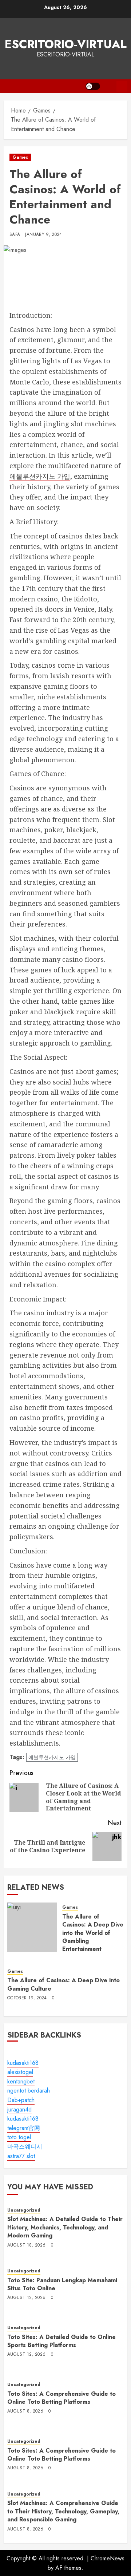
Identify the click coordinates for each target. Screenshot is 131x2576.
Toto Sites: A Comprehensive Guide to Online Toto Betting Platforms (61, 2398)
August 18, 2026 (26, 2245)
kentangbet (21, 2081)
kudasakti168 (23, 2063)
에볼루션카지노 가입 (40, 476)
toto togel (19, 2137)
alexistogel (20, 2072)
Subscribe (122, 86)
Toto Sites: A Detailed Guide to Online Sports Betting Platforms (61, 2341)
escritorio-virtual (66, 44)
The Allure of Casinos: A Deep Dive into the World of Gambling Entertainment (93, 1933)
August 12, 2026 (26, 2298)
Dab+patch (21, 2100)
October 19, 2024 (27, 1998)
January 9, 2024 (43, 235)
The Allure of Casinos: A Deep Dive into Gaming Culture (63, 1984)
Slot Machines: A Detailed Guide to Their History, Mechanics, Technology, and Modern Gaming (65, 2227)
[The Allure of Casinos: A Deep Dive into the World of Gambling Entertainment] (32, 1927)
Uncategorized (24, 2210)
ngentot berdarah (29, 2091)
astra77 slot (21, 2156)
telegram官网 (24, 2128)
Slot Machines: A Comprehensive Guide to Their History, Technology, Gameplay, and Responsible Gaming (63, 2511)
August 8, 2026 (25, 2411)
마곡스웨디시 (25, 2147)
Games (20, 157)
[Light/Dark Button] (93, 86)
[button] (108, 86)
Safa (15, 235)
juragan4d (19, 2109)
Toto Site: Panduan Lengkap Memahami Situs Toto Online (62, 2284)
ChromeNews (108, 2558)
